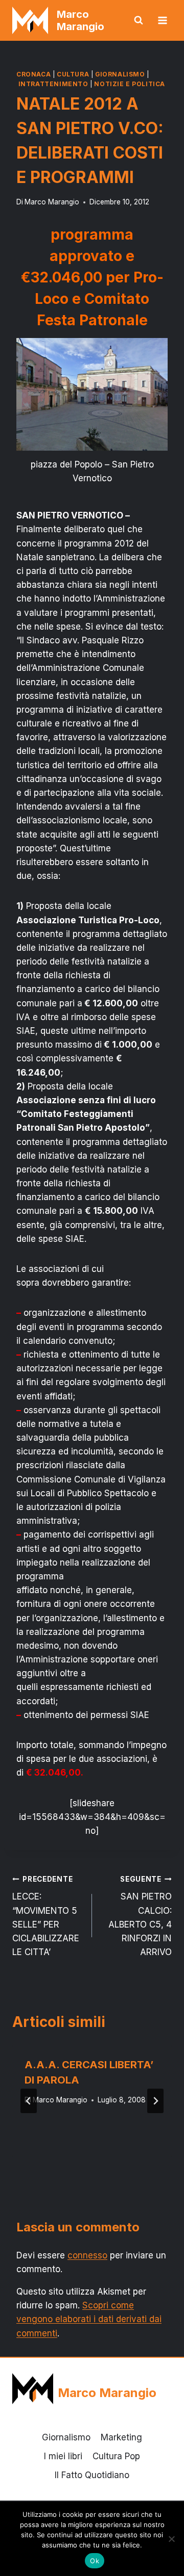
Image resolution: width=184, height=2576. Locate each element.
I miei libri (63, 2456)
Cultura (73, 74)
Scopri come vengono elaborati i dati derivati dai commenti (89, 2319)
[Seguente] (155, 2101)
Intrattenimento (53, 84)
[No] (171, 2539)
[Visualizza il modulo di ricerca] (139, 20)
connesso (87, 2255)
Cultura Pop (116, 2456)
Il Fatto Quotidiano (92, 2475)
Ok (95, 2561)
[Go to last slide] (29, 2101)
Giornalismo (120, 74)
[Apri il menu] (162, 20)
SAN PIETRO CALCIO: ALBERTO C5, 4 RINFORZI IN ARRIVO (140, 1916)
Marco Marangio (52, 202)
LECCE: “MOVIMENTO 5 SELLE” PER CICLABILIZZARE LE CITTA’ (46, 1916)
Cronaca (33, 74)
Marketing (121, 2437)
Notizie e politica (130, 84)
